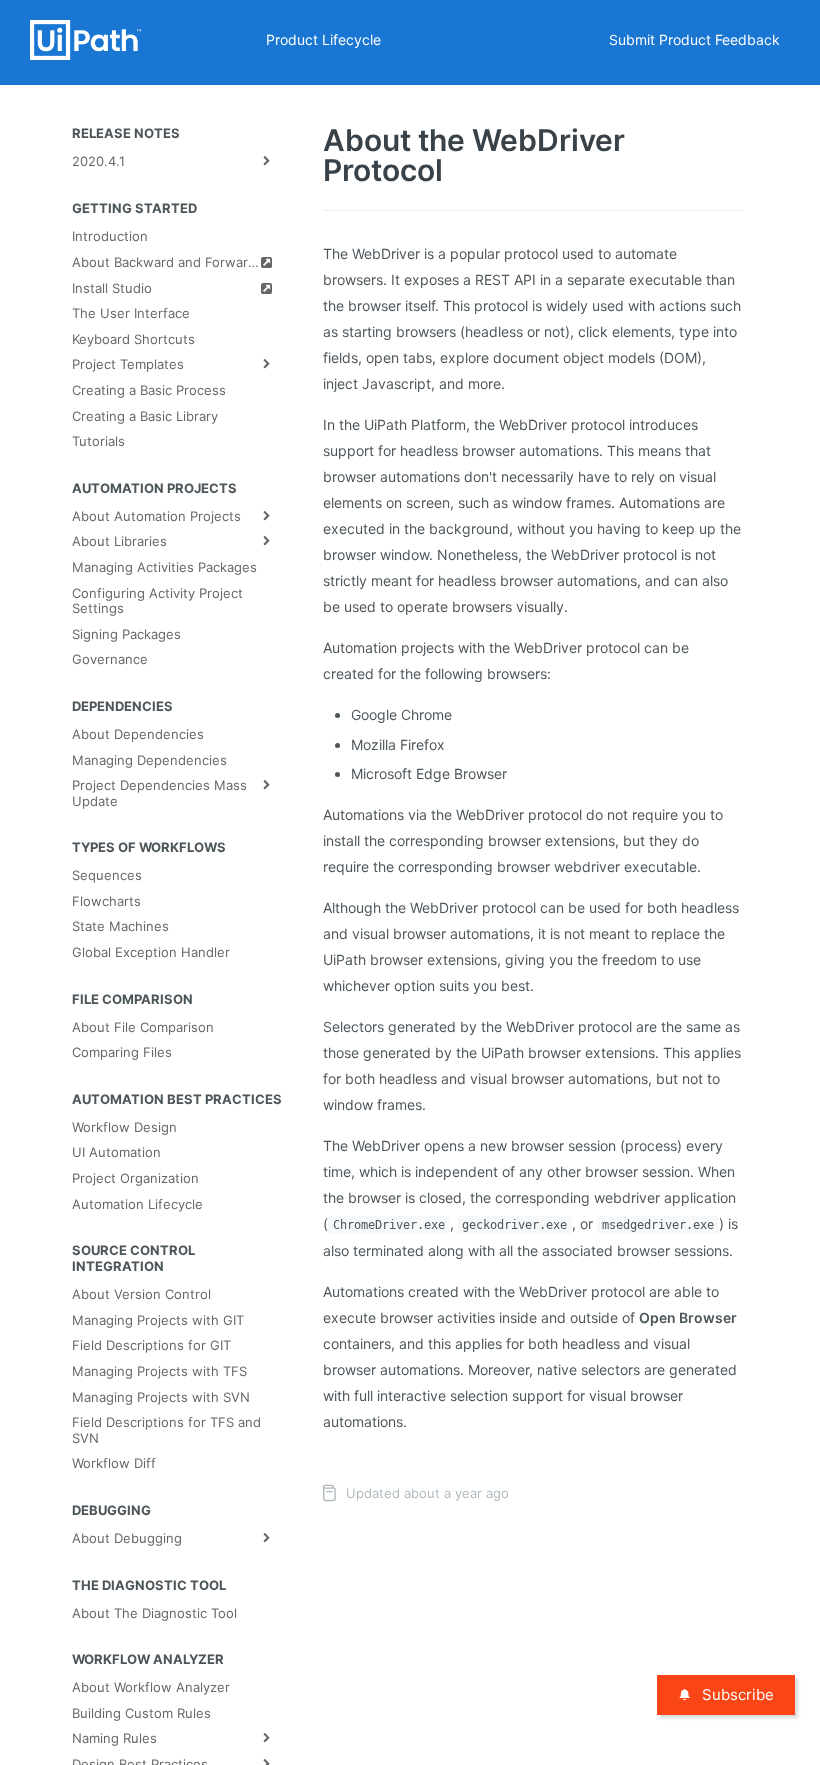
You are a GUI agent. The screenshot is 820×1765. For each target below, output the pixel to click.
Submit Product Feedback (694, 39)
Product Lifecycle (323, 39)
